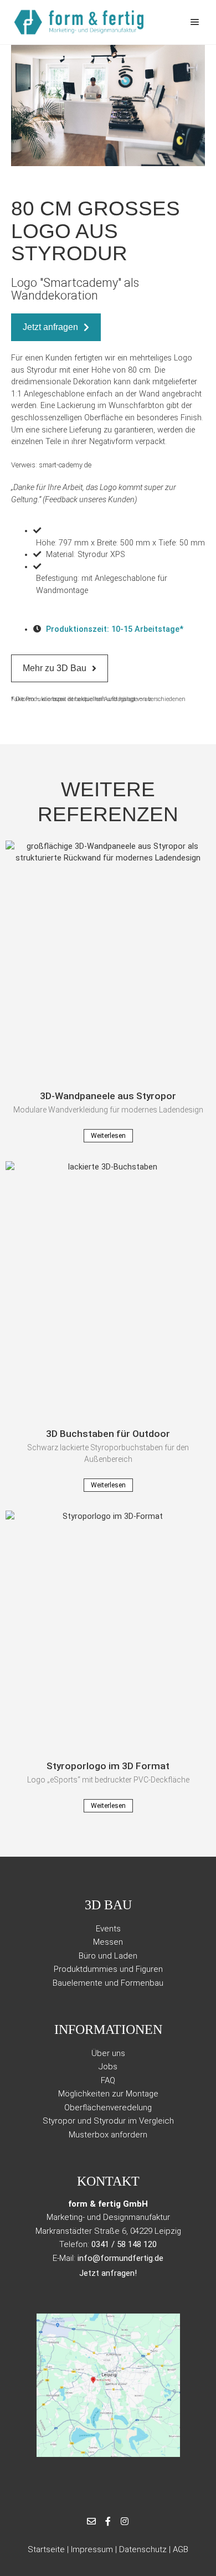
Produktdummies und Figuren (108, 1969)
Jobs (108, 2067)
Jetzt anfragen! (108, 2273)
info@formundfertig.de (120, 2258)
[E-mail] (91, 2521)
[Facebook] (108, 2521)
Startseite (46, 2549)
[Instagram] (125, 2521)
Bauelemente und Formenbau (108, 1983)
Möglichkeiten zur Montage (108, 2094)
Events (108, 1929)
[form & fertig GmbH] (80, 22)
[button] (22, 104)
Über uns (108, 2053)
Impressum (92, 2549)
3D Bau (108, 1905)
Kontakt (108, 2181)
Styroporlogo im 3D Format (108, 1766)
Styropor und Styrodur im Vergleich (108, 2121)
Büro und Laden (108, 1956)
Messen (108, 1942)
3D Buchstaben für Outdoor (108, 1434)
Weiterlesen (108, 1136)
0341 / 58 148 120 (124, 2244)
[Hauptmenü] (195, 22)
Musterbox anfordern (108, 2135)
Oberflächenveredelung (108, 2108)
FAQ (108, 2080)
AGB (181, 2549)
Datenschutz (143, 2549)
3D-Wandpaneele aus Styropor (108, 1096)
